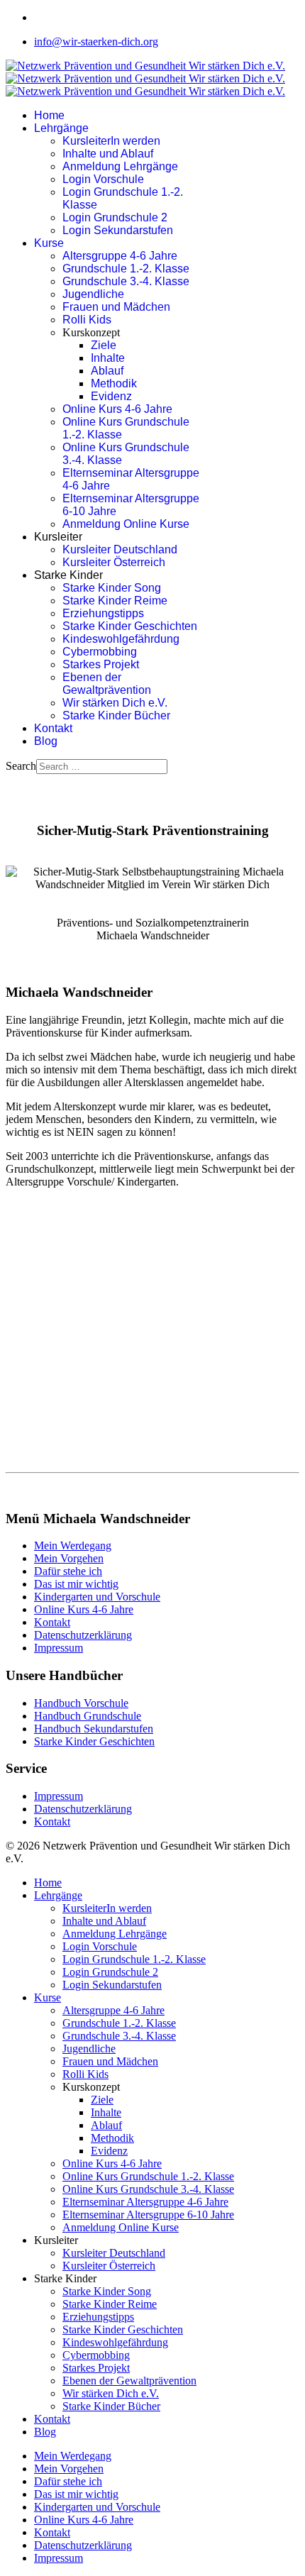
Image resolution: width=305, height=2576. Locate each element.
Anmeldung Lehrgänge (120, 166)
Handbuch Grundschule (88, 1716)
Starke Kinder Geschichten (130, 626)
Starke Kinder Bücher (116, 715)
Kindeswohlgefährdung (121, 639)
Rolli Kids (87, 320)
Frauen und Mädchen (116, 307)
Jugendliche (93, 294)
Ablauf (107, 371)
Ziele (104, 345)
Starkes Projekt (101, 664)
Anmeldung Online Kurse (126, 524)
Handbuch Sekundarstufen (94, 1729)
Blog (46, 741)
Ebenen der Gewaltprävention (107, 684)
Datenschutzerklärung (83, 1635)
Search (21, 766)
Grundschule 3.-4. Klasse (126, 281)
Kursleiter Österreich (114, 562)
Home (49, 115)
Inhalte (108, 358)
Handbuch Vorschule (81, 1703)
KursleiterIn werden (111, 141)
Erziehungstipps (103, 613)
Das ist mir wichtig (76, 1584)
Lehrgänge (61, 128)
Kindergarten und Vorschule (97, 1597)
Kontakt (53, 728)
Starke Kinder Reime (115, 601)
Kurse (49, 243)
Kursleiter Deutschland (120, 549)
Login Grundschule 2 (115, 217)
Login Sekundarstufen (118, 230)
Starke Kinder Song (112, 588)
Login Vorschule (103, 179)
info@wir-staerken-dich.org (96, 42)
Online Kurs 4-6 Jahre (117, 409)
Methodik (114, 383)
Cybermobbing (100, 652)
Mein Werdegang (73, 1546)
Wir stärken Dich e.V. (115, 703)
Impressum (59, 1648)
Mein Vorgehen (69, 1558)
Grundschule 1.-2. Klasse (126, 269)
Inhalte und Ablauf (108, 154)
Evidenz (111, 396)
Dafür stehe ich (68, 1571)
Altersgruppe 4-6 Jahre (120, 256)
